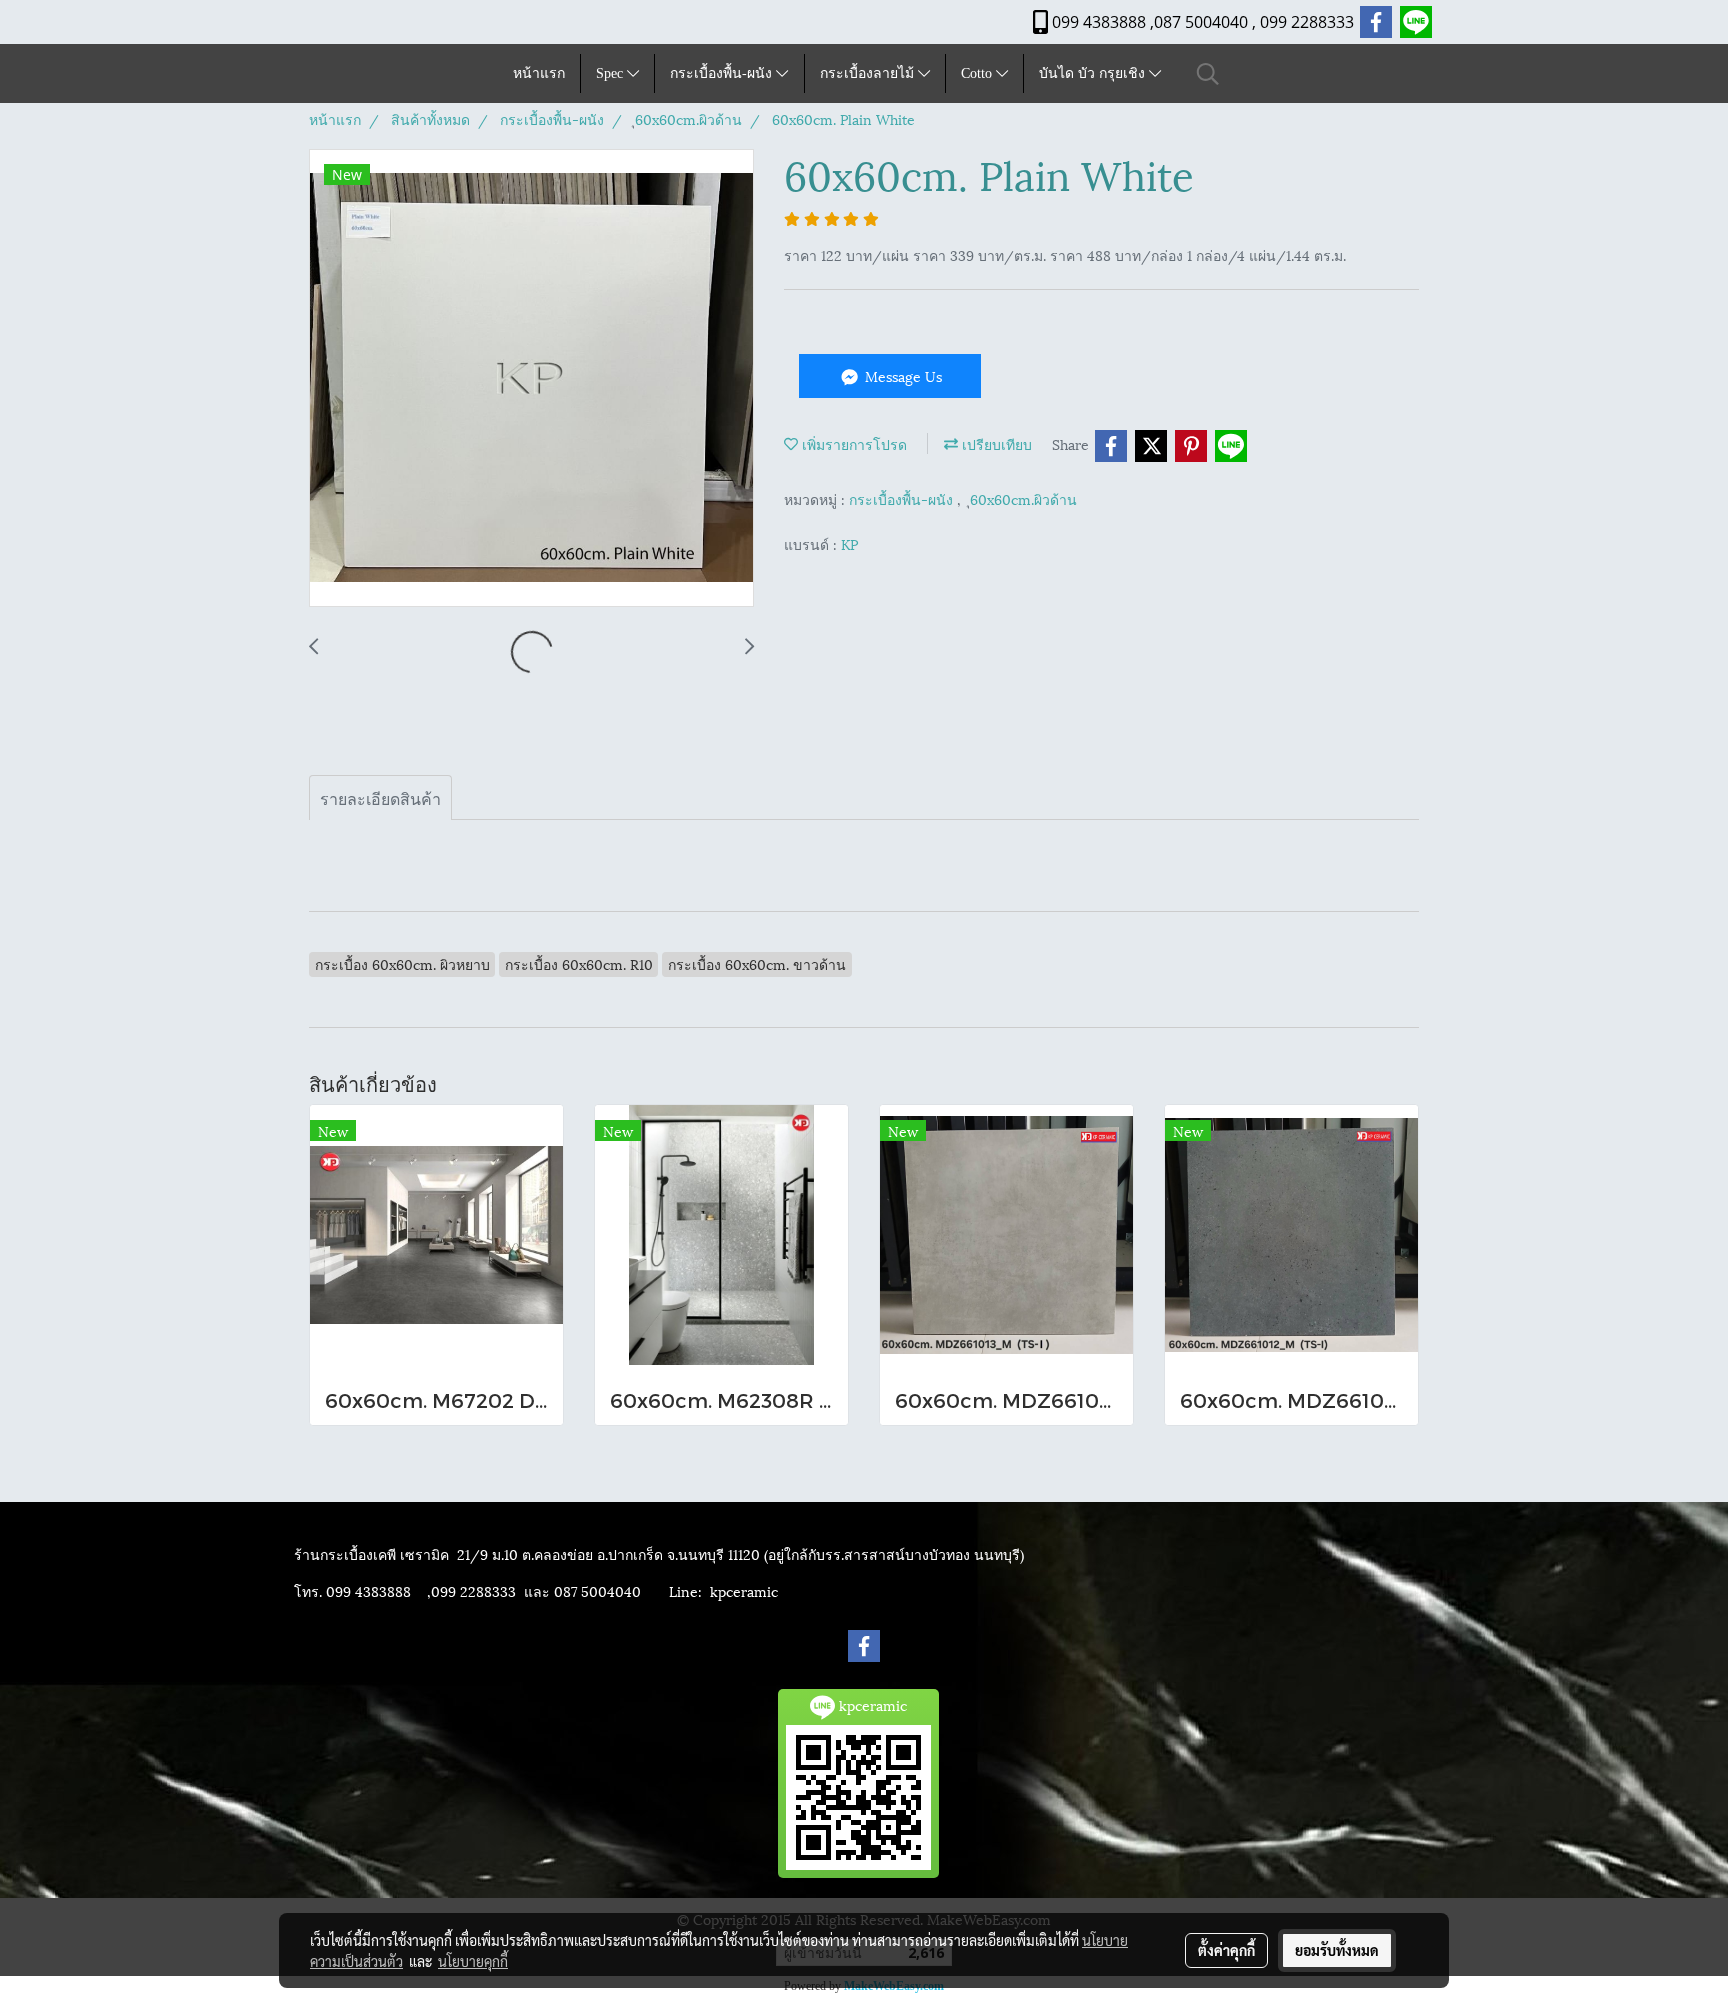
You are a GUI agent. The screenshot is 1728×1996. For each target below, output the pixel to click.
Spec (611, 73)
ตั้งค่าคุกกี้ (1226, 1950)
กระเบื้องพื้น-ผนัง (723, 73)
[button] (1208, 73)
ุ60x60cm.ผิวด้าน (1023, 498)
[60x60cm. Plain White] (531, 379)
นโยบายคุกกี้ (473, 1961)
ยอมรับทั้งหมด (1337, 1950)
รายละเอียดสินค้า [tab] (380, 797)
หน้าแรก (539, 73)
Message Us (901, 375)
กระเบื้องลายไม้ (869, 73)
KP (849, 543)
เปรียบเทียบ (995, 443)
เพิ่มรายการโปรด (852, 443)
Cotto (978, 73)
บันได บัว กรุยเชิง (1094, 73)
